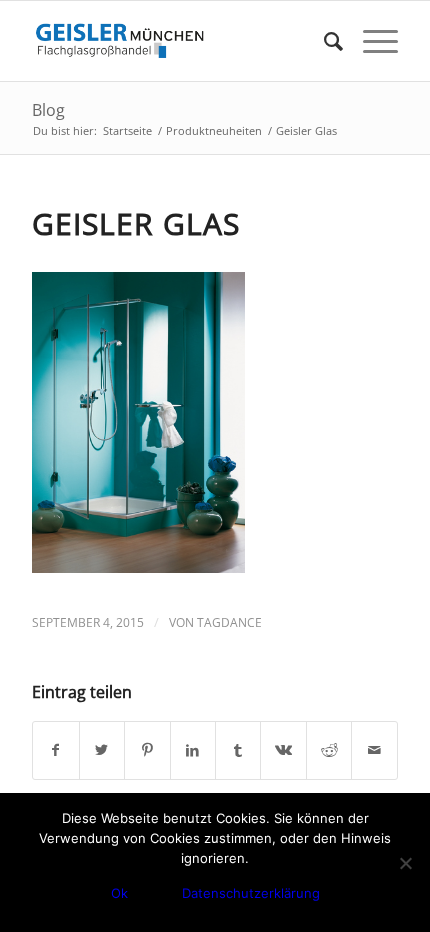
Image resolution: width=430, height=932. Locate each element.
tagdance (229, 622)
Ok (119, 893)
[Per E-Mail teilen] (374, 750)
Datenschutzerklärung (251, 893)
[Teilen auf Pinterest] (147, 750)
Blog (48, 110)
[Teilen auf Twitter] (102, 750)
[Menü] (370, 41)
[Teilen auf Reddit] (329, 750)
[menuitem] (323, 41)
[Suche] (323, 41)
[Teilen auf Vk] (283, 750)
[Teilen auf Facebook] (55, 750)
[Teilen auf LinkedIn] (193, 750)
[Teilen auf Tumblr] (238, 750)
